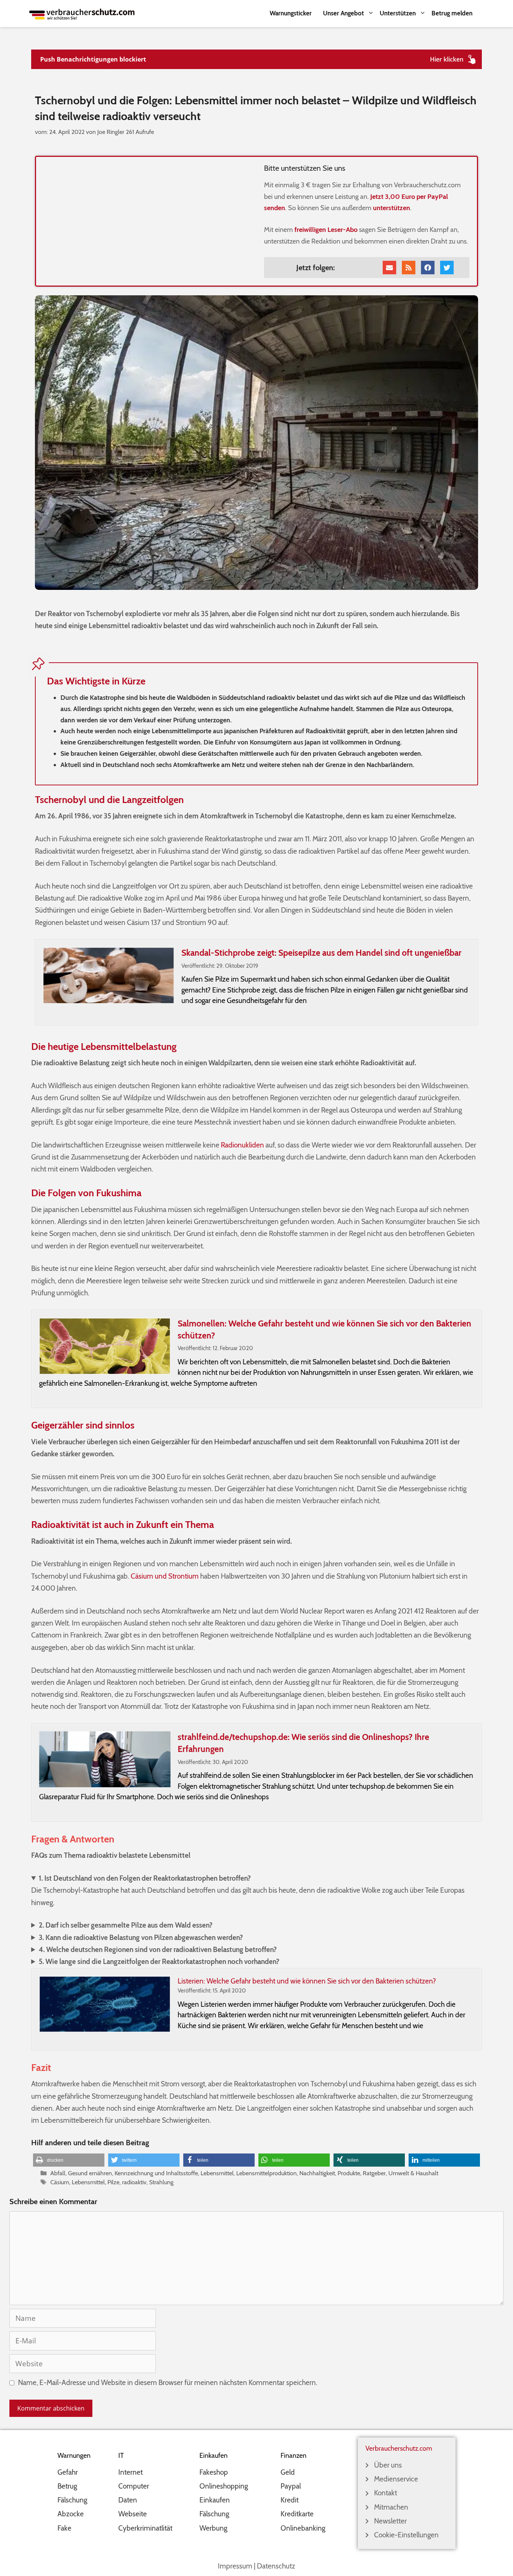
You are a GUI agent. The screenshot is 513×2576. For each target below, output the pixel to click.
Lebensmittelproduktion (266, 2173)
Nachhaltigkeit (317, 2173)
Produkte (349, 2173)
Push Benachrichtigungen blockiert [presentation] (93, 59)
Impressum (235, 2566)
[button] (69, 2160)
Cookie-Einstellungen (406, 2535)
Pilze (113, 2182)
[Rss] (409, 268)
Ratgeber (374, 2173)
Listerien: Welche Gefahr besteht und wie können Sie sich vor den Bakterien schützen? (307, 1981)
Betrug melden (452, 13)
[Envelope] (389, 268)
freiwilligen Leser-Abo (326, 230)
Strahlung (161, 2182)
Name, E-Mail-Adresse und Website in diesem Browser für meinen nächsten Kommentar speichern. (168, 2383)
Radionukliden (242, 1145)
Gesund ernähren (90, 2173)
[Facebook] (428, 268)
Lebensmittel (217, 2173)
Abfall (58, 2173)
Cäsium (60, 2182)
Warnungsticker (291, 13)
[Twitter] (447, 268)
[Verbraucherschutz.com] (82, 13)
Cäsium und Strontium (165, 1576)
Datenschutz (276, 2566)
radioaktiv (134, 2182)
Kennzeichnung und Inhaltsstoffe (156, 2173)
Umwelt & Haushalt (413, 2173)
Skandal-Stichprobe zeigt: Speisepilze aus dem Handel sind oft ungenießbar (321, 953)
